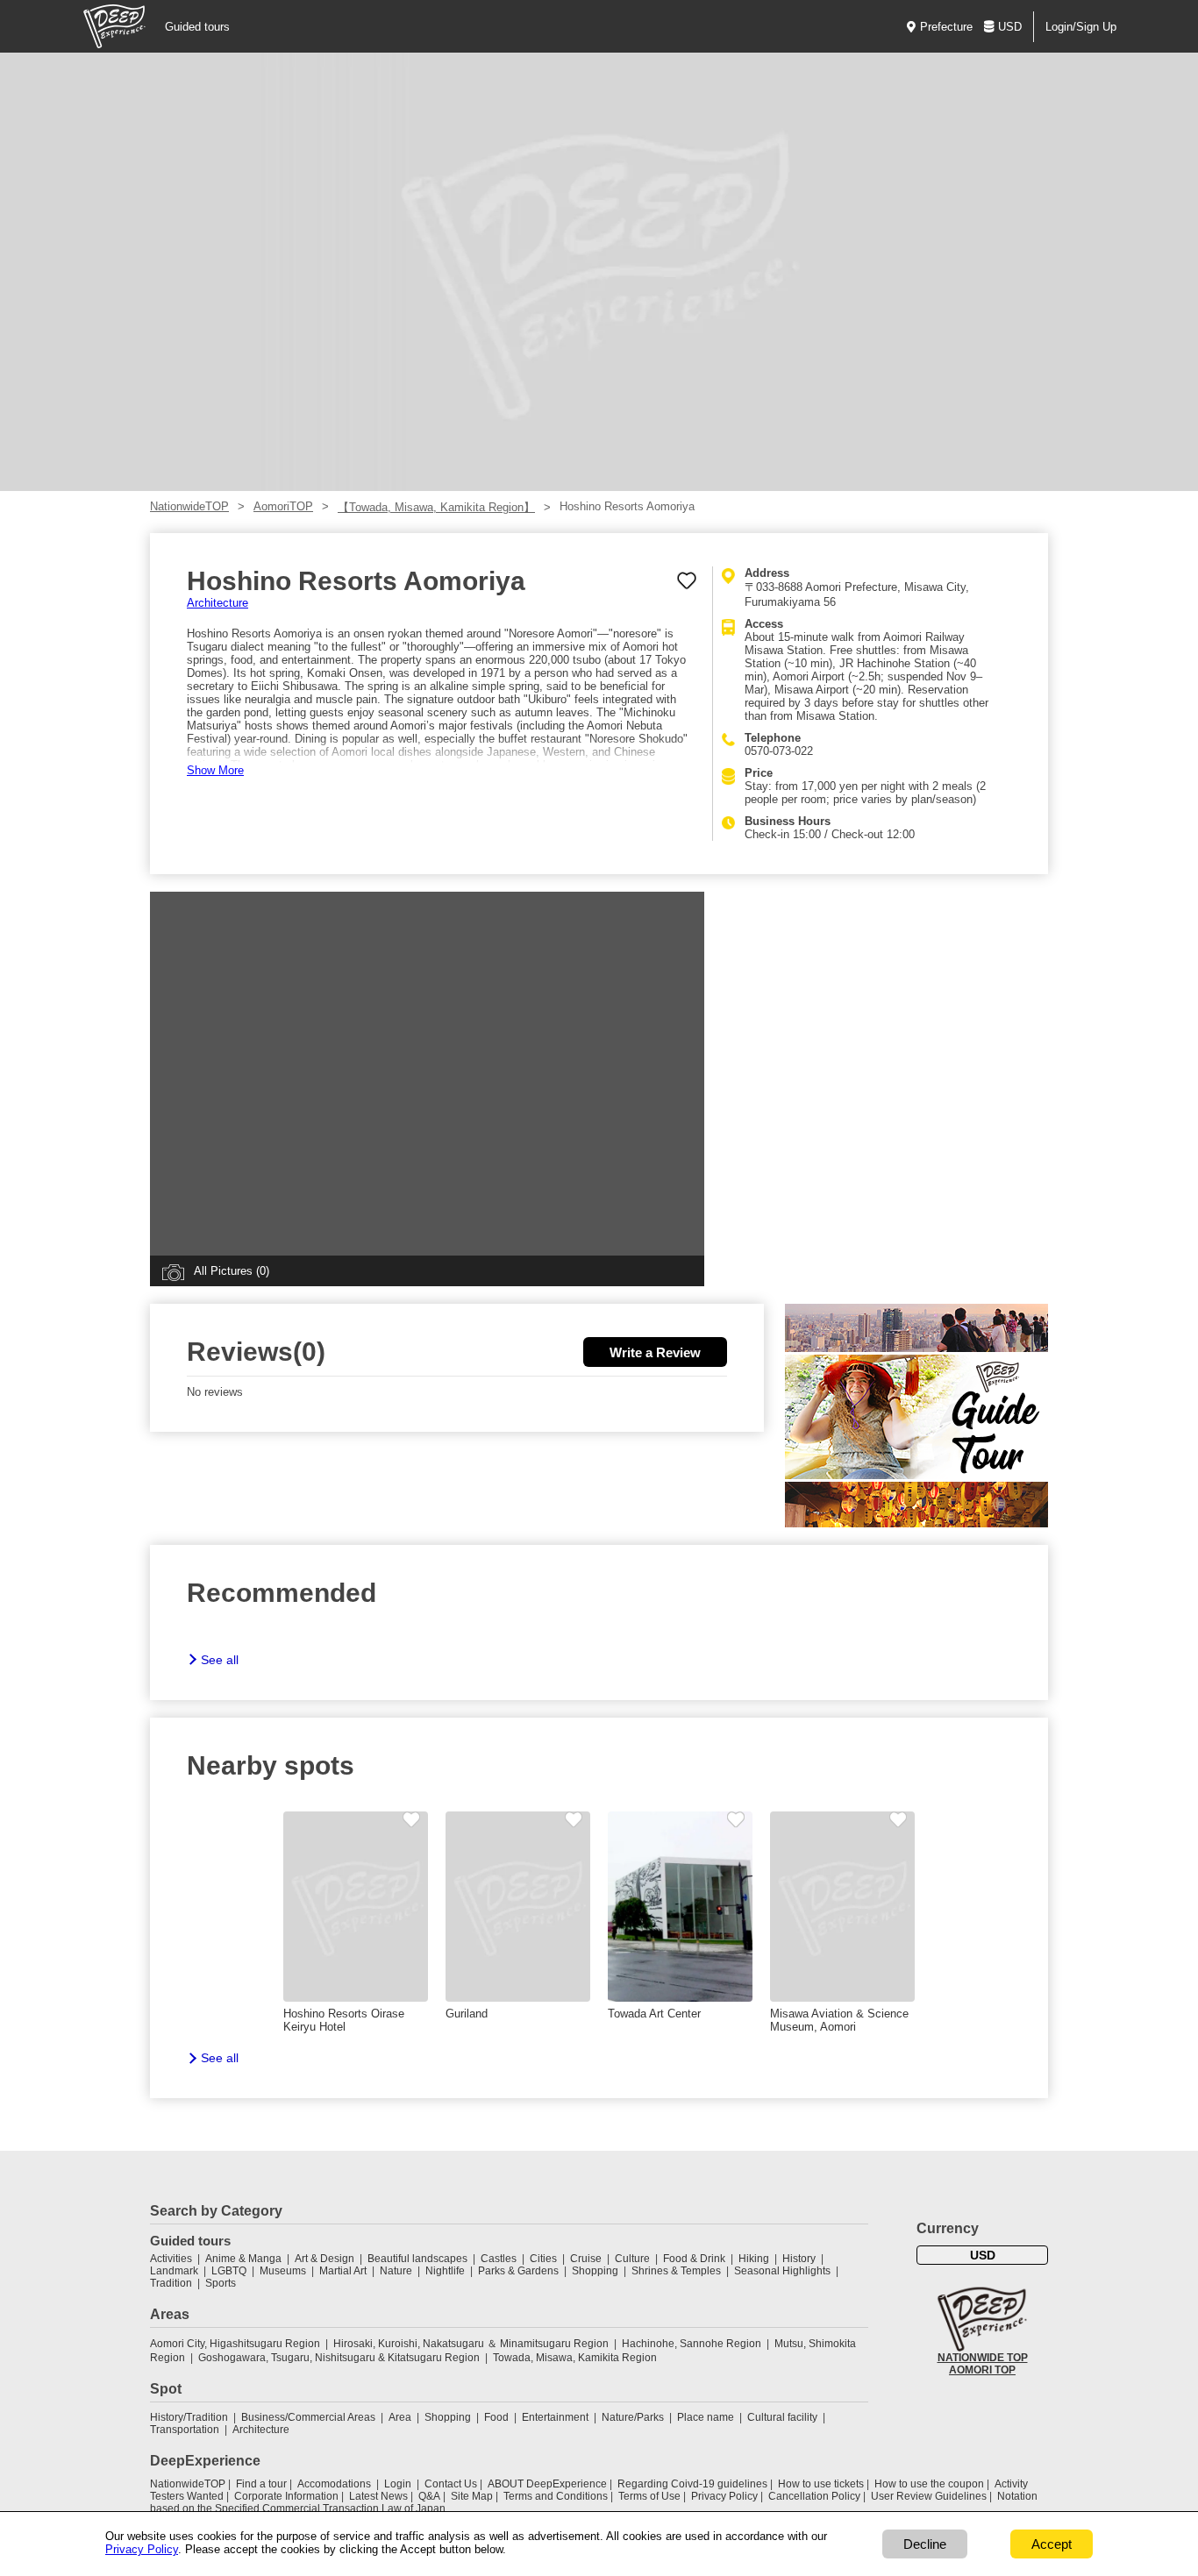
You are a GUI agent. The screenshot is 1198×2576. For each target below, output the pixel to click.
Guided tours (197, 27)
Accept (1052, 2544)
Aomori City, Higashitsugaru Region (235, 2344)
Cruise (586, 2259)
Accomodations (334, 2484)
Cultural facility (782, 2417)
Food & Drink (694, 2259)
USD (1010, 27)
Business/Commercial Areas (308, 2417)
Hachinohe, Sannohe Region (692, 2344)
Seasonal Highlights (782, 2271)
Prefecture (946, 27)
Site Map (472, 2496)
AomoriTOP (283, 506)
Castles (499, 2259)
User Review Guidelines (929, 2496)
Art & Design (324, 2259)
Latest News (378, 2496)
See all (220, 1660)
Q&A (429, 2496)
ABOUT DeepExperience (547, 2484)
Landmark (174, 2271)
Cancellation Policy (814, 2496)
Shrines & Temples (676, 2271)
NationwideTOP (189, 506)
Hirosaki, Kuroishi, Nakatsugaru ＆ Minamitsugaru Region (471, 2344)
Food (496, 2417)
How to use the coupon (929, 2484)
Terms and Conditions (556, 2496)
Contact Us (451, 2484)
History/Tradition (189, 2417)
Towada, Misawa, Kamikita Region (575, 2358)
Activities (171, 2259)
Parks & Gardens (518, 2271)
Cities (543, 2259)
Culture (632, 2259)
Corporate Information (286, 2496)
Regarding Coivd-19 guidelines (692, 2484)
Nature (396, 2271)
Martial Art (343, 2271)
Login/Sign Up (1081, 27)
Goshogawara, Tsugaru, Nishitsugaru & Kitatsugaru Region (339, 2358)
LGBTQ (229, 2271)
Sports (221, 2283)
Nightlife (445, 2271)
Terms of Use (649, 2496)
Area (400, 2417)
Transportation (185, 2430)
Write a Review (655, 1352)
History (799, 2259)
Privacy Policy (724, 2496)
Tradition (171, 2283)
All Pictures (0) (232, 1271)
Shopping (595, 2271)
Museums (283, 2271)
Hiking (754, 2259)
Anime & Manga (243, 2259)
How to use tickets (821, 2484)
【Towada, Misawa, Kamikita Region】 (436, 507)
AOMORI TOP (982, 2370)
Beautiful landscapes (417, 2259)
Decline (925, 2544)
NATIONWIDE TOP (983, 2358)
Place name (707, 2417)
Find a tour (261, 2484)
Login (398, 2484)
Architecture (217, 603)
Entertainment (555, 2417)
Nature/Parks (633, 2417)
